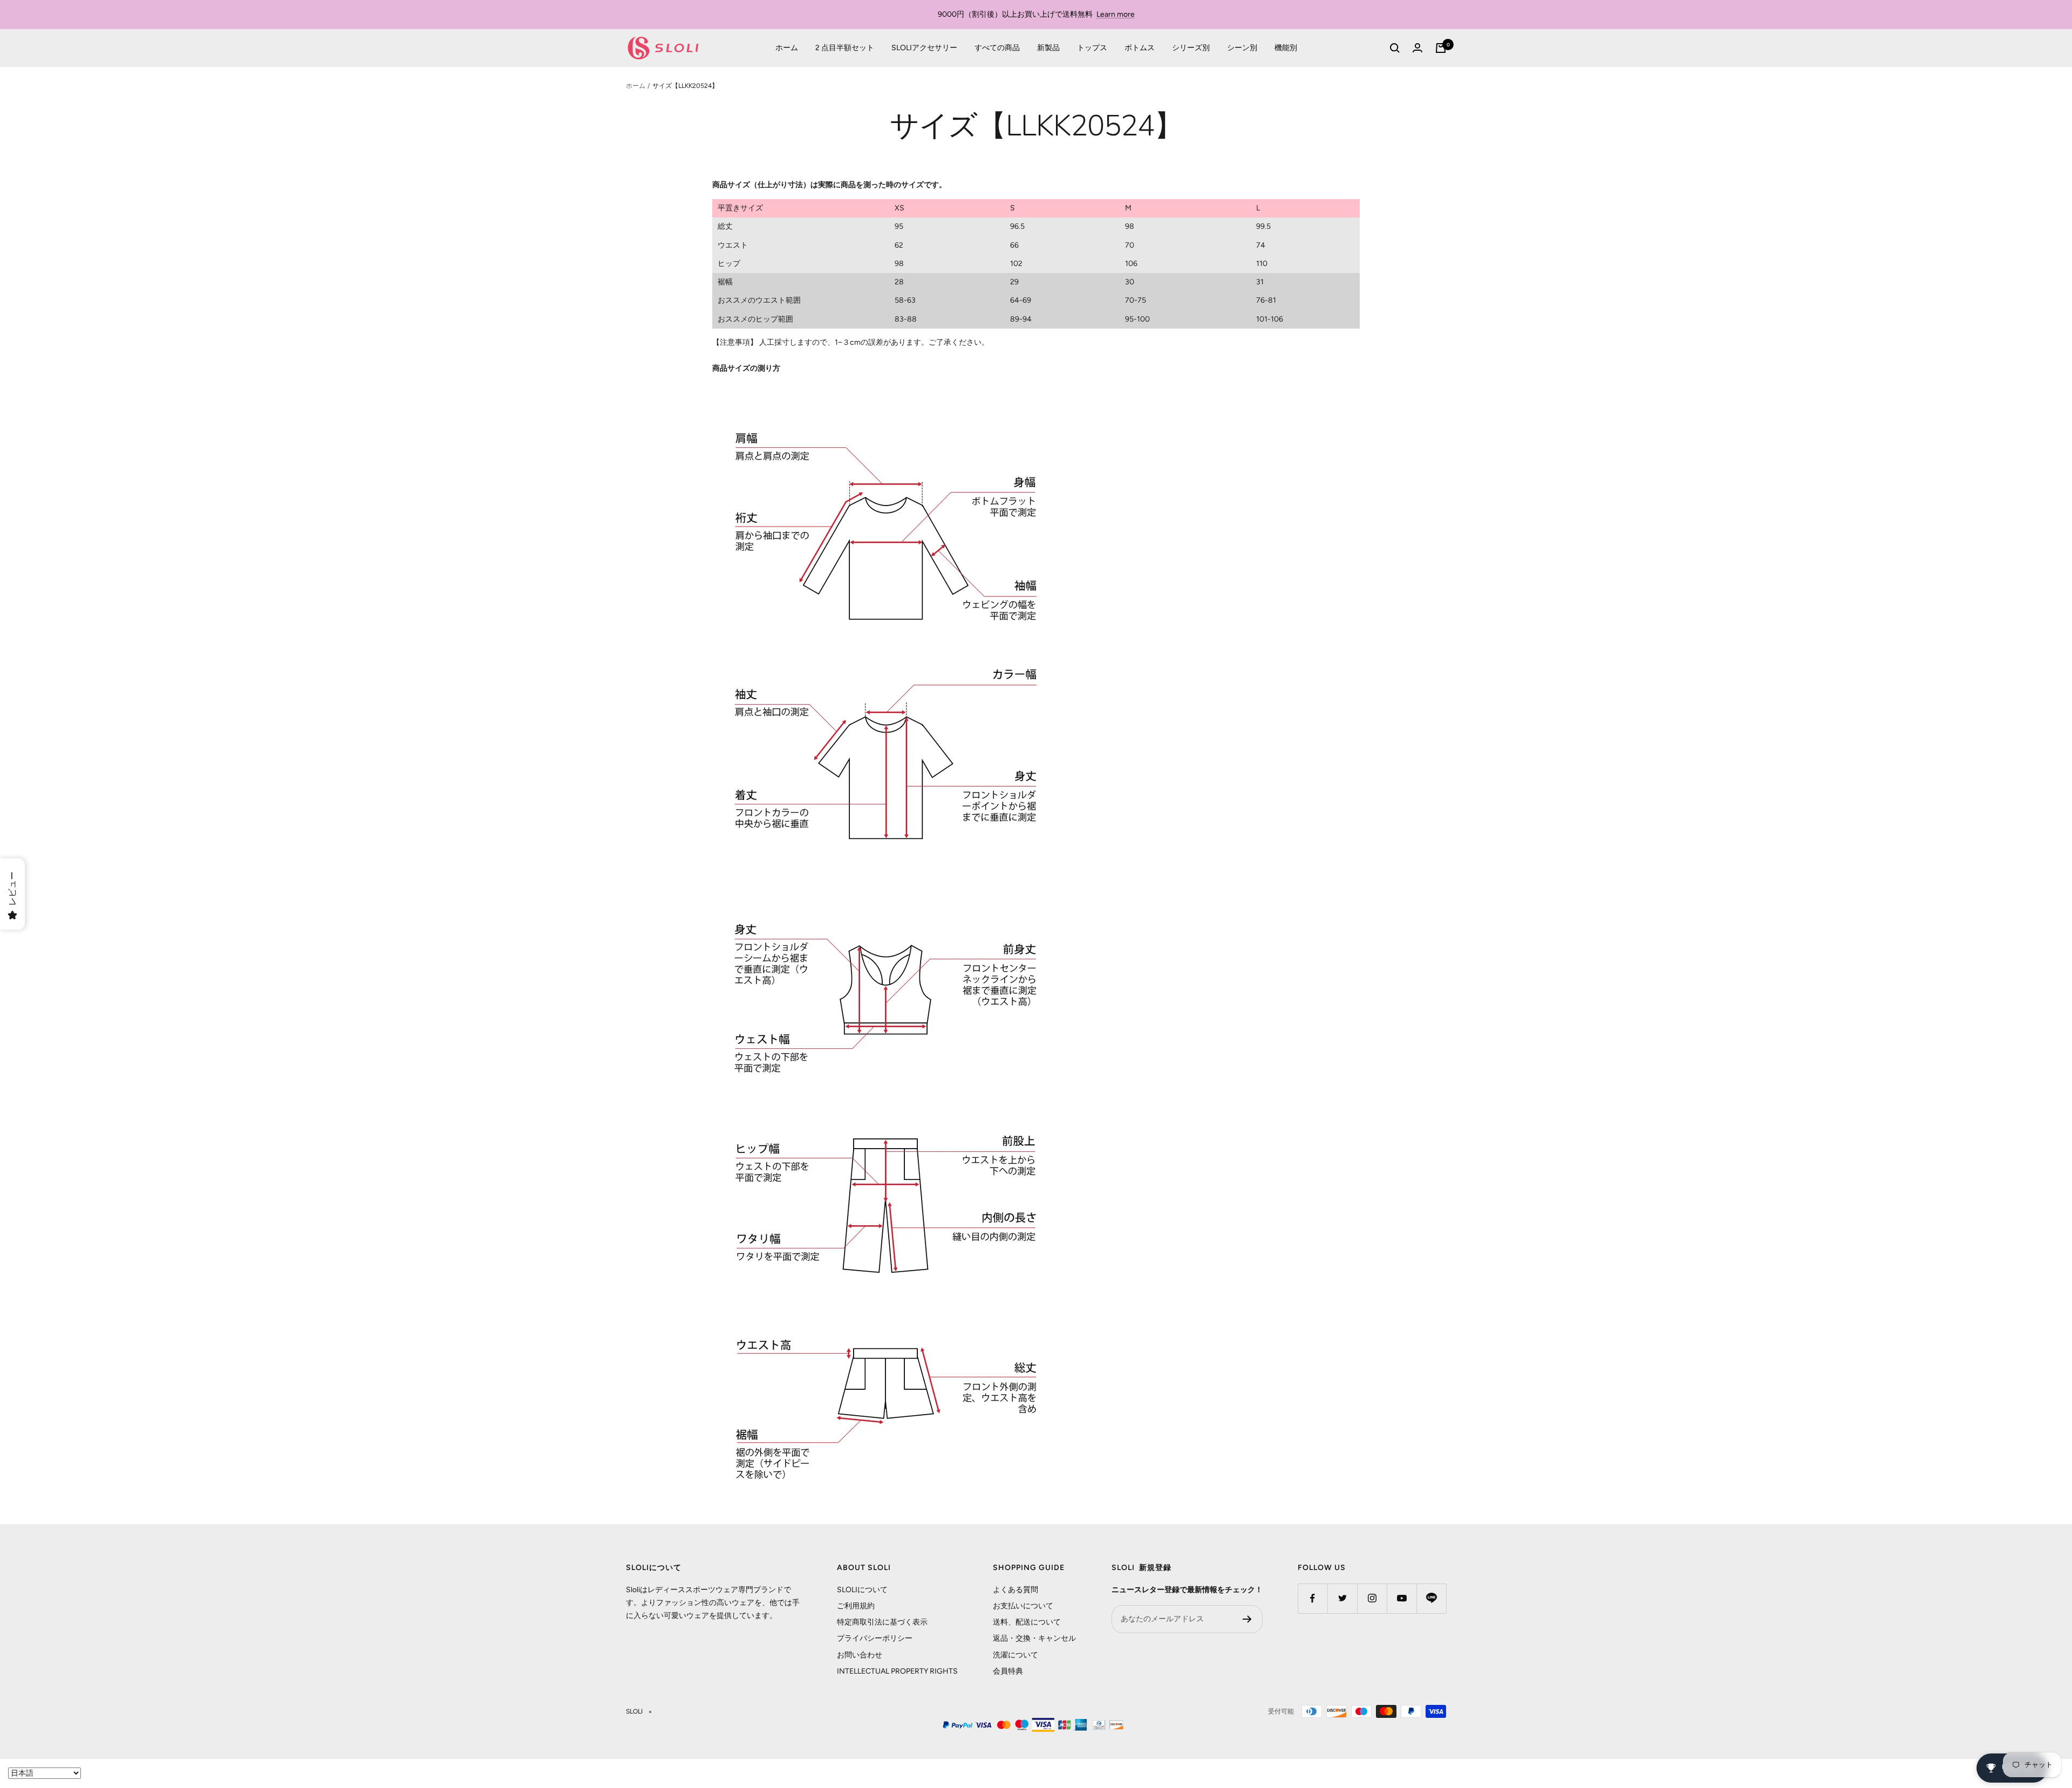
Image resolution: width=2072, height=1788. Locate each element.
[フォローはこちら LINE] (1431, 1598)
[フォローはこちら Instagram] (1372, 1598)
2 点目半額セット (845, 48)
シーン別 (1242, 48)
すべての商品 (997, 48)
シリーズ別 (1191, 48)
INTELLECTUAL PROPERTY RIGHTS (897, 1671)
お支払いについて (1023, 1606)
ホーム (787, 48)
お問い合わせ (860, 1655)
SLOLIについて (862, 1590)
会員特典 (1008, 1671)
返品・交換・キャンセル (1034, 1638)
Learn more (1116, 14)
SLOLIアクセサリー (924, 48)
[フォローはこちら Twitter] (1342, 1598)
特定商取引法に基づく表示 (882, 1622)
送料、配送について (1027, 1622)
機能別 (1286, 48)
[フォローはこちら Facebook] (1313, 1598)
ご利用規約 (856, 1606)
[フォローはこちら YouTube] (1402, 1598)
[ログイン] (1417, 48)
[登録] (1247, 1619)
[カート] (1441, 48)
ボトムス (1140, 48)
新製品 (1048, 48)
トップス (1092, 48)
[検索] (1395, 48)
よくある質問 (1015, 1590)
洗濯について (1015, 1655)
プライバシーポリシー (875, 1638)
